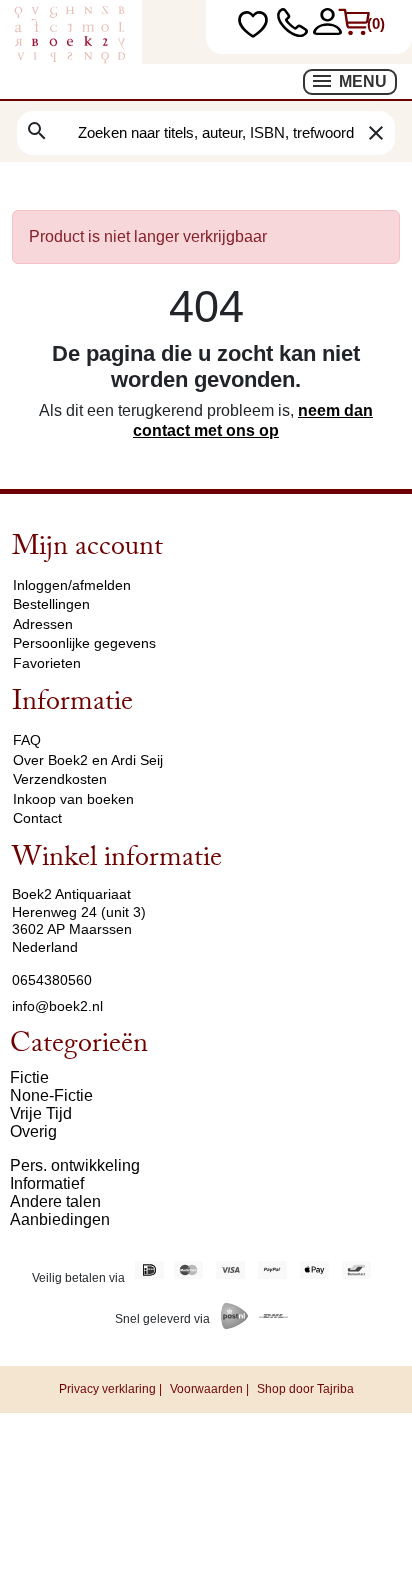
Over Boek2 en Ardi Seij (88, 760)
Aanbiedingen (60, 1219)
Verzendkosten (60, 779)
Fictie (29, 1077)
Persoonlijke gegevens (84, 643)
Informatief (47, 1183)
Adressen (43, 624)
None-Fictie (51, 1095)
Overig (33, 1131)
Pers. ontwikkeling (75, 1165)
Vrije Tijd (41, 1113)
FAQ (27, 740)
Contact (37, 818)
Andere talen (55, 1201)
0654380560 (52, 980)
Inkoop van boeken (73, 799)
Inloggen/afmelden (72, 585)
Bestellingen (51, 604)
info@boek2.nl (57, 1006)
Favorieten (47, 663)
